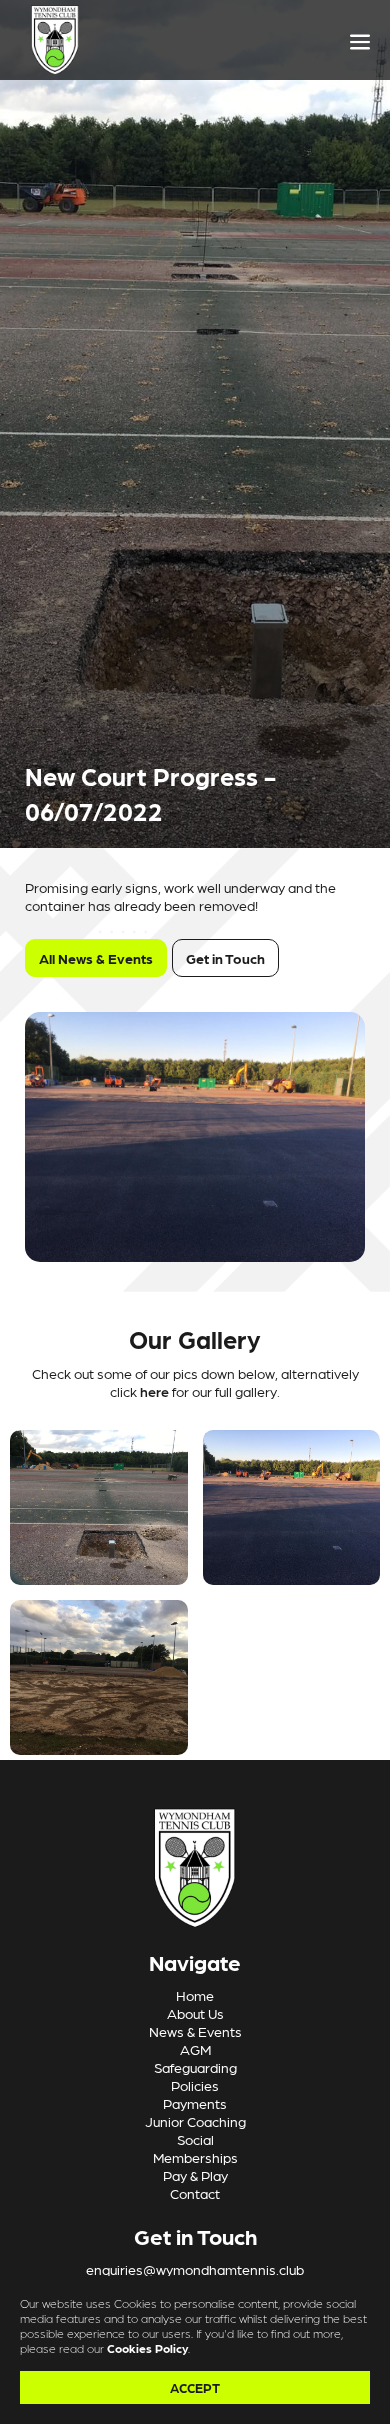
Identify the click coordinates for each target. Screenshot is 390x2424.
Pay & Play (195, 2175)
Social (195, 2139)
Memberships (195, 2157)
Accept (195, 2387)
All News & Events (96, 958)
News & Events (195, 2031)
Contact (195, 2193)
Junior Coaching (195, 2121)
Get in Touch (225, 958)
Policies (195, 2085)
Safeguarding (195, 2067)
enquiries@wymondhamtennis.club (195, 2269)
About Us (195, 2013)
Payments (195, 2103)
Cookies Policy (147, 2348)
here (156, 1391)
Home (195, 1995)
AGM (195, 2049)
